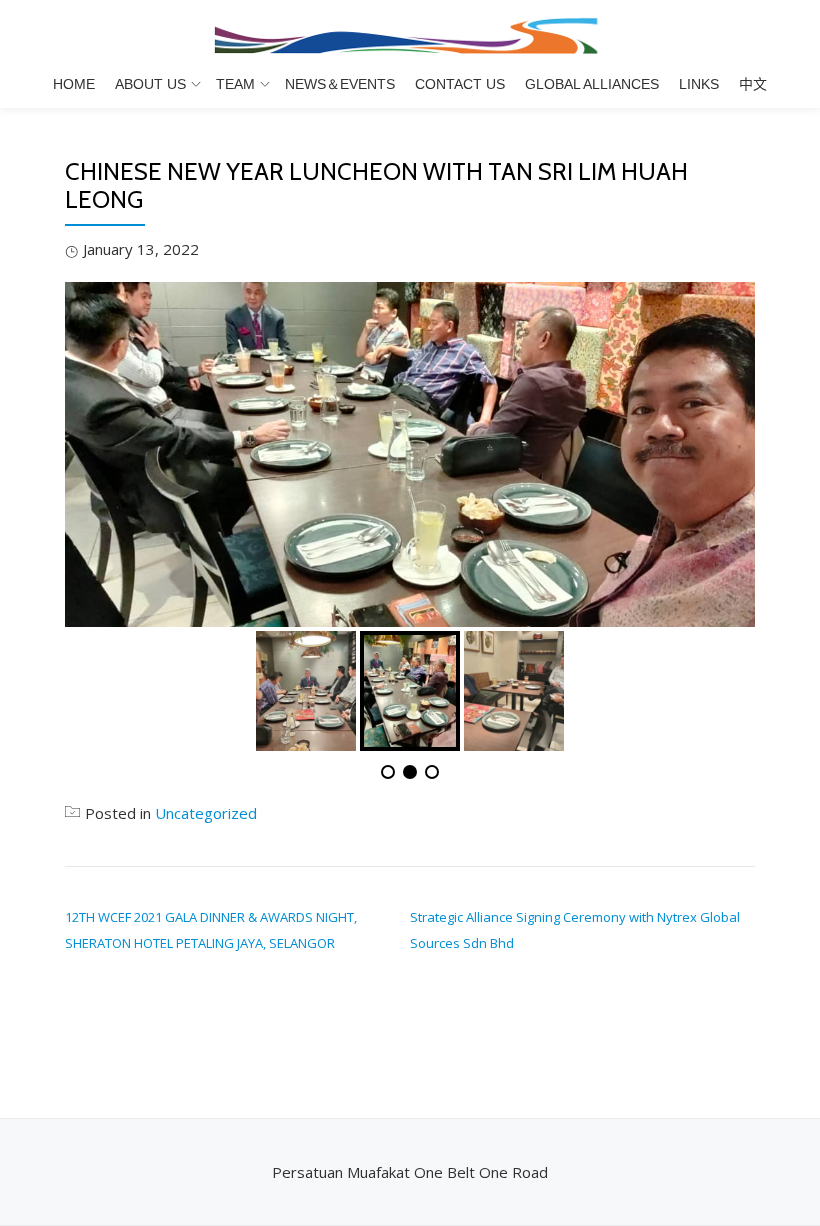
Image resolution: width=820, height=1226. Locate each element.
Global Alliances (592, 84)
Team (235, 84)
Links (699, 84)
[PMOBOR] (410, 35)
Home (74, 84)
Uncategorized (206, 813)
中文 (753, 84)
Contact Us (460, 84)
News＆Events (340, 84)
